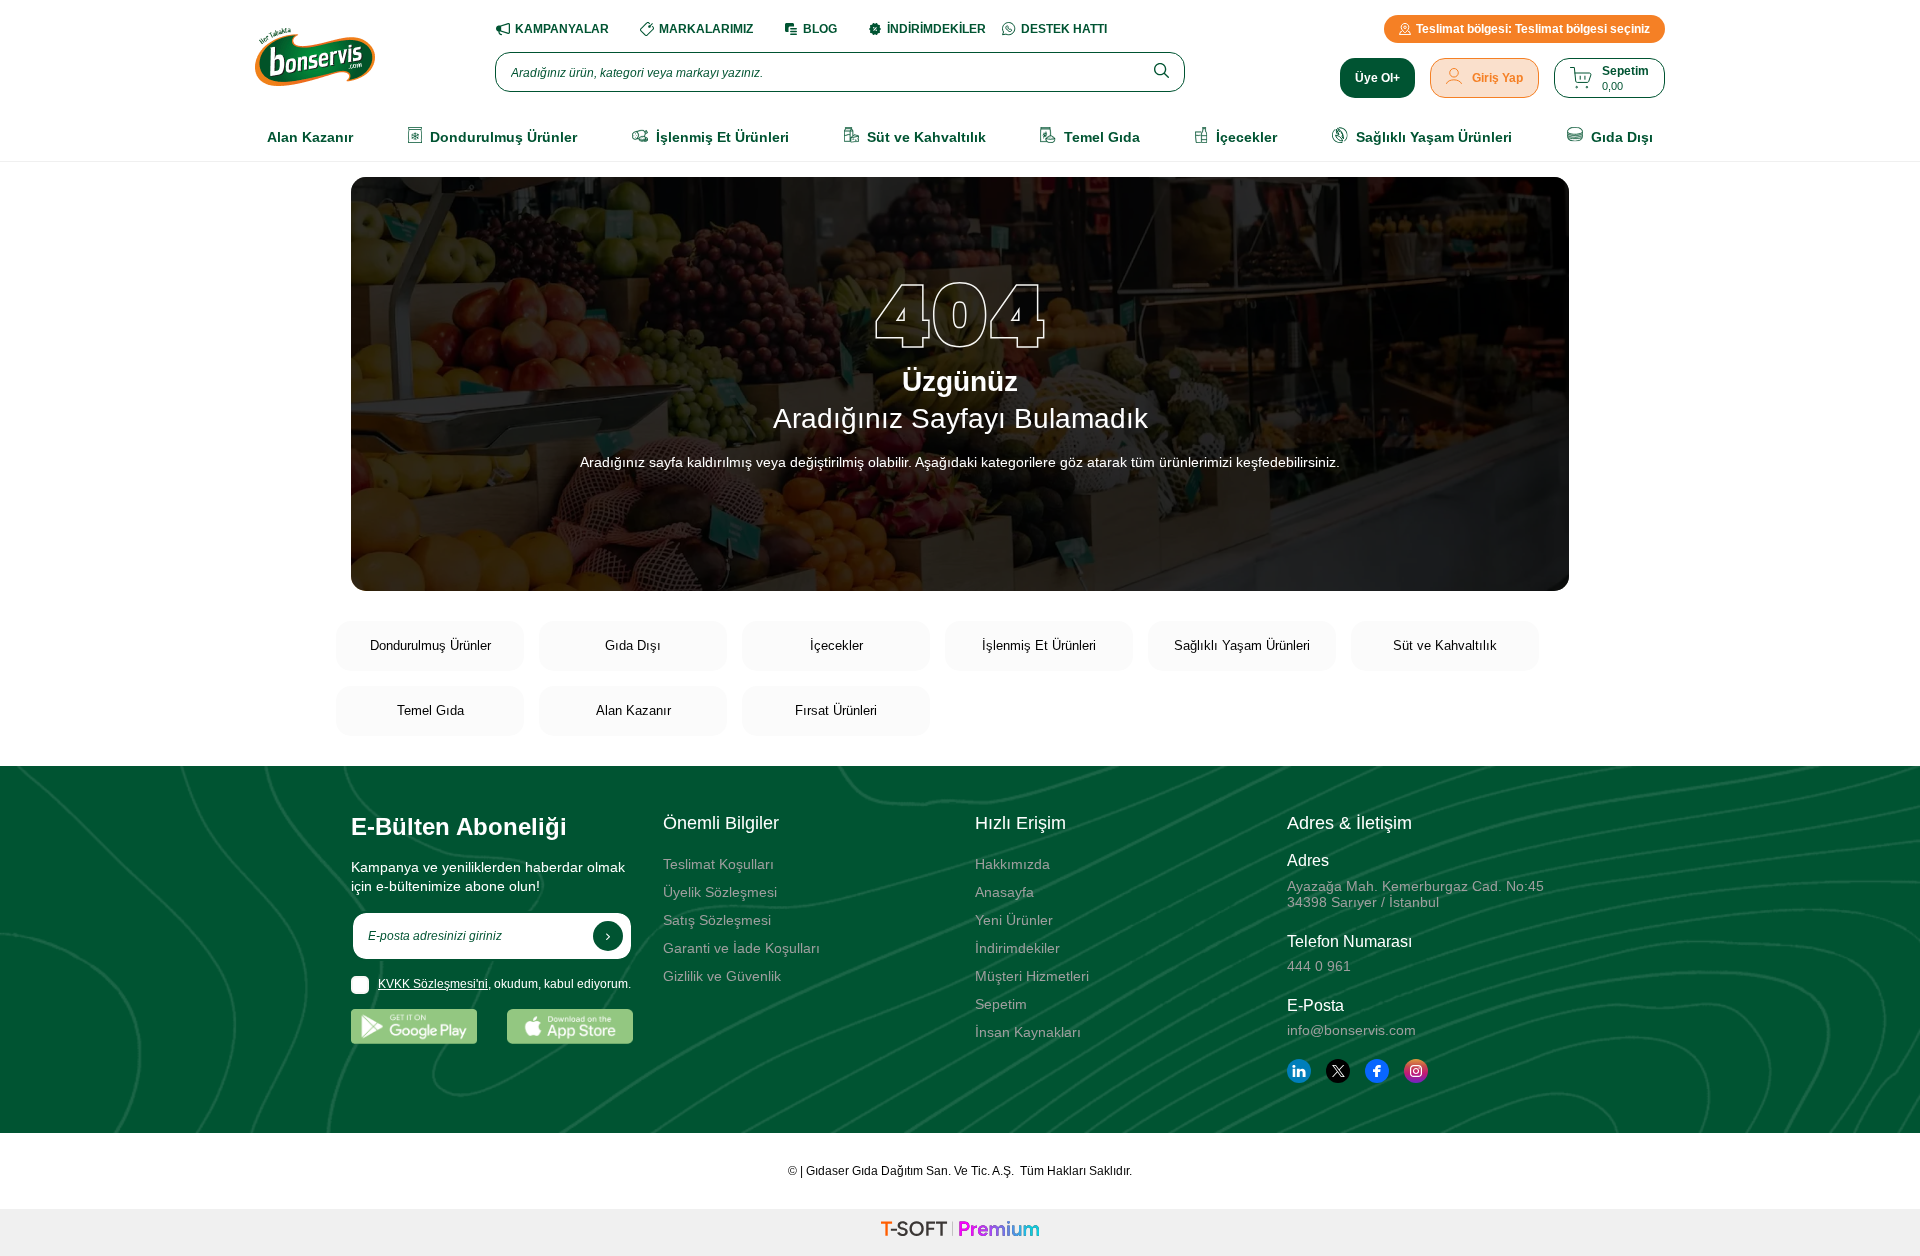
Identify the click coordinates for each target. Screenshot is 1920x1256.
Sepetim (1001, 1004)
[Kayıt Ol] (608, 936)
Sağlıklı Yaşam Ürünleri (1242, 645)
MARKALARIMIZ (706, 29)
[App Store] (570, 1026)
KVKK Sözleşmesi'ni (433, 984)
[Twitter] (1338, 1071)
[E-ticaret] (960, 1232)
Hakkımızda (1012, 864)
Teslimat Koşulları (718, 864)
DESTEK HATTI (1064, 29)
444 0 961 (1319, 966)
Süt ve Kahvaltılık (1445, 645)
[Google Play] (414, 1026)
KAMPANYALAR (562, 29)
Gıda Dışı (633, 645)
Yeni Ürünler (1014, 920)
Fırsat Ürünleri (836, 710)
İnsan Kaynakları (1028, 1032)
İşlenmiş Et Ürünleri (1039, 645)
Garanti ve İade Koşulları (741, 948)
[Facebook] (1377, 1071)
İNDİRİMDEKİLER (936, 29)
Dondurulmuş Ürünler (430, 645)
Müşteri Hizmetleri (1032, 976)
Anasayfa (1004, 892)
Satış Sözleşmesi (717, 920)
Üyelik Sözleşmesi (720, 892)
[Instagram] (1416, 1071)
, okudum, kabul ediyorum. (504, 984)
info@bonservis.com (1351, 1030)
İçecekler (836, 645)
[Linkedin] (1299, 1071)
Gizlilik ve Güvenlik (722, 976)
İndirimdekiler (1017, 948)
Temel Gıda (430, 710)
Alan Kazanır (633, 710)
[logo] (315, 57)
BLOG (820, 29)
